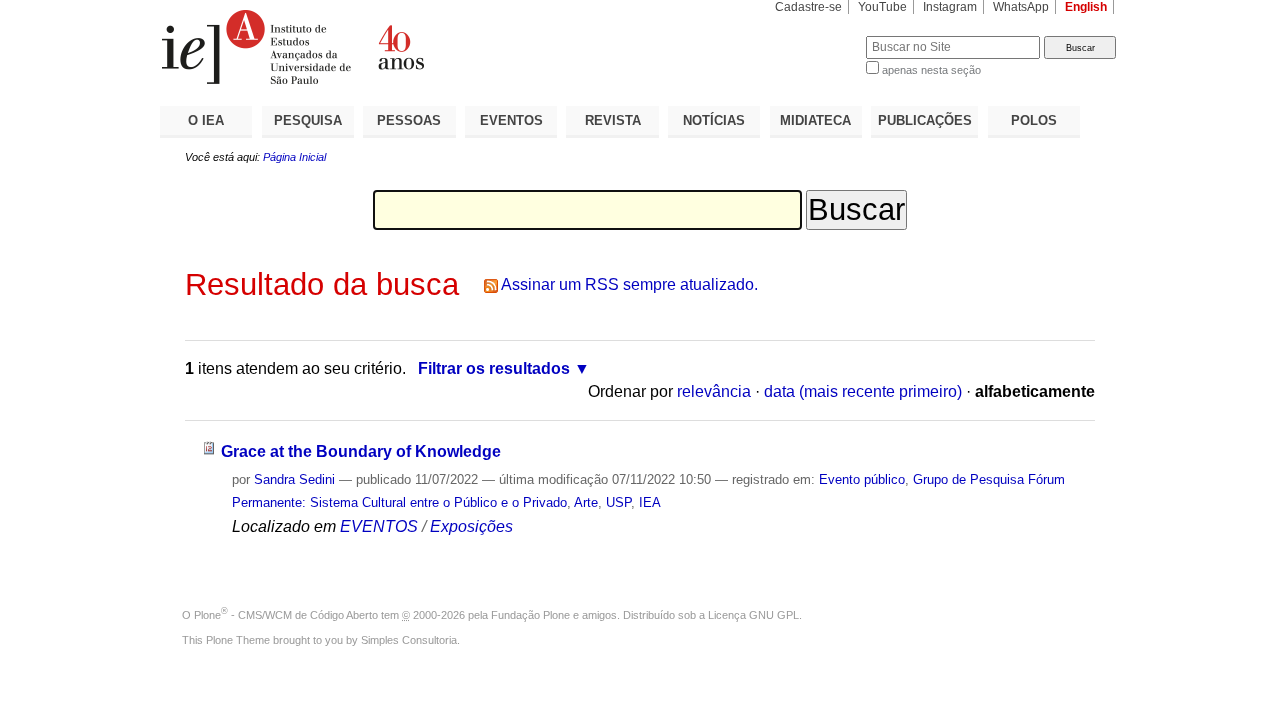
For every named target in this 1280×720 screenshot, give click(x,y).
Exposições (471, 526)
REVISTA (613, 120)
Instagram (950, 7)
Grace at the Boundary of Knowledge (361, 451)
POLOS (1034, 120)
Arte (586, 502)
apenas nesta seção (931, 70)
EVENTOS (511, 120)
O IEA (206, 120)
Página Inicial (294, 157)
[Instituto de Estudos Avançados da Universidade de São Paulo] (400, 47)
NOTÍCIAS (714, 120)
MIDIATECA (815, 120)
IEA (650, 502)
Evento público (862, 479)
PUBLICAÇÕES (925, 120)
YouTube (882, 7)
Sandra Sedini (294, 479)
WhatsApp (1021, 7)
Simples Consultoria (409, 640)
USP (618, 502)
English (1086, 7)
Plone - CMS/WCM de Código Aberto (286, 615)
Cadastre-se (808, 7)
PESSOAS (409, 120)
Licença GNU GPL (753, 615)
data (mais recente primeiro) (863, 391)
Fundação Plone (530, 615)
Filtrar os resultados (494, 368)
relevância (714, 391)
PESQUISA (308, 120)
